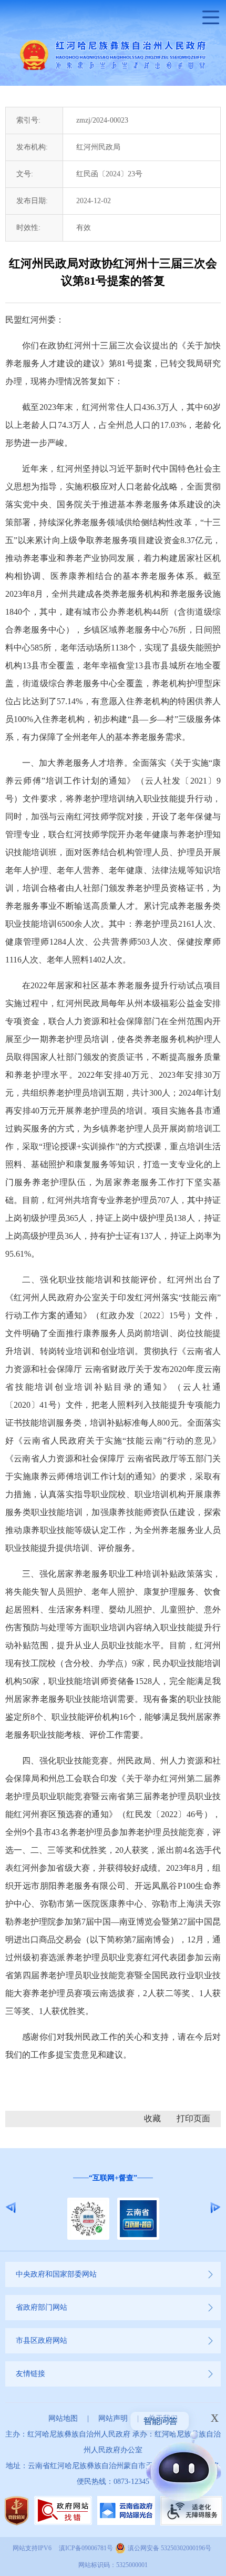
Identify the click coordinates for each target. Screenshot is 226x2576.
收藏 (152, 2118)
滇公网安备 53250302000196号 (169, 2548)
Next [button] (215, 2208)
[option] (113, 2207)
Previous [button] (11, 2208)
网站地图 (63, 2418)
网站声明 (113, 2418)
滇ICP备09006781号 (86, 2548)
